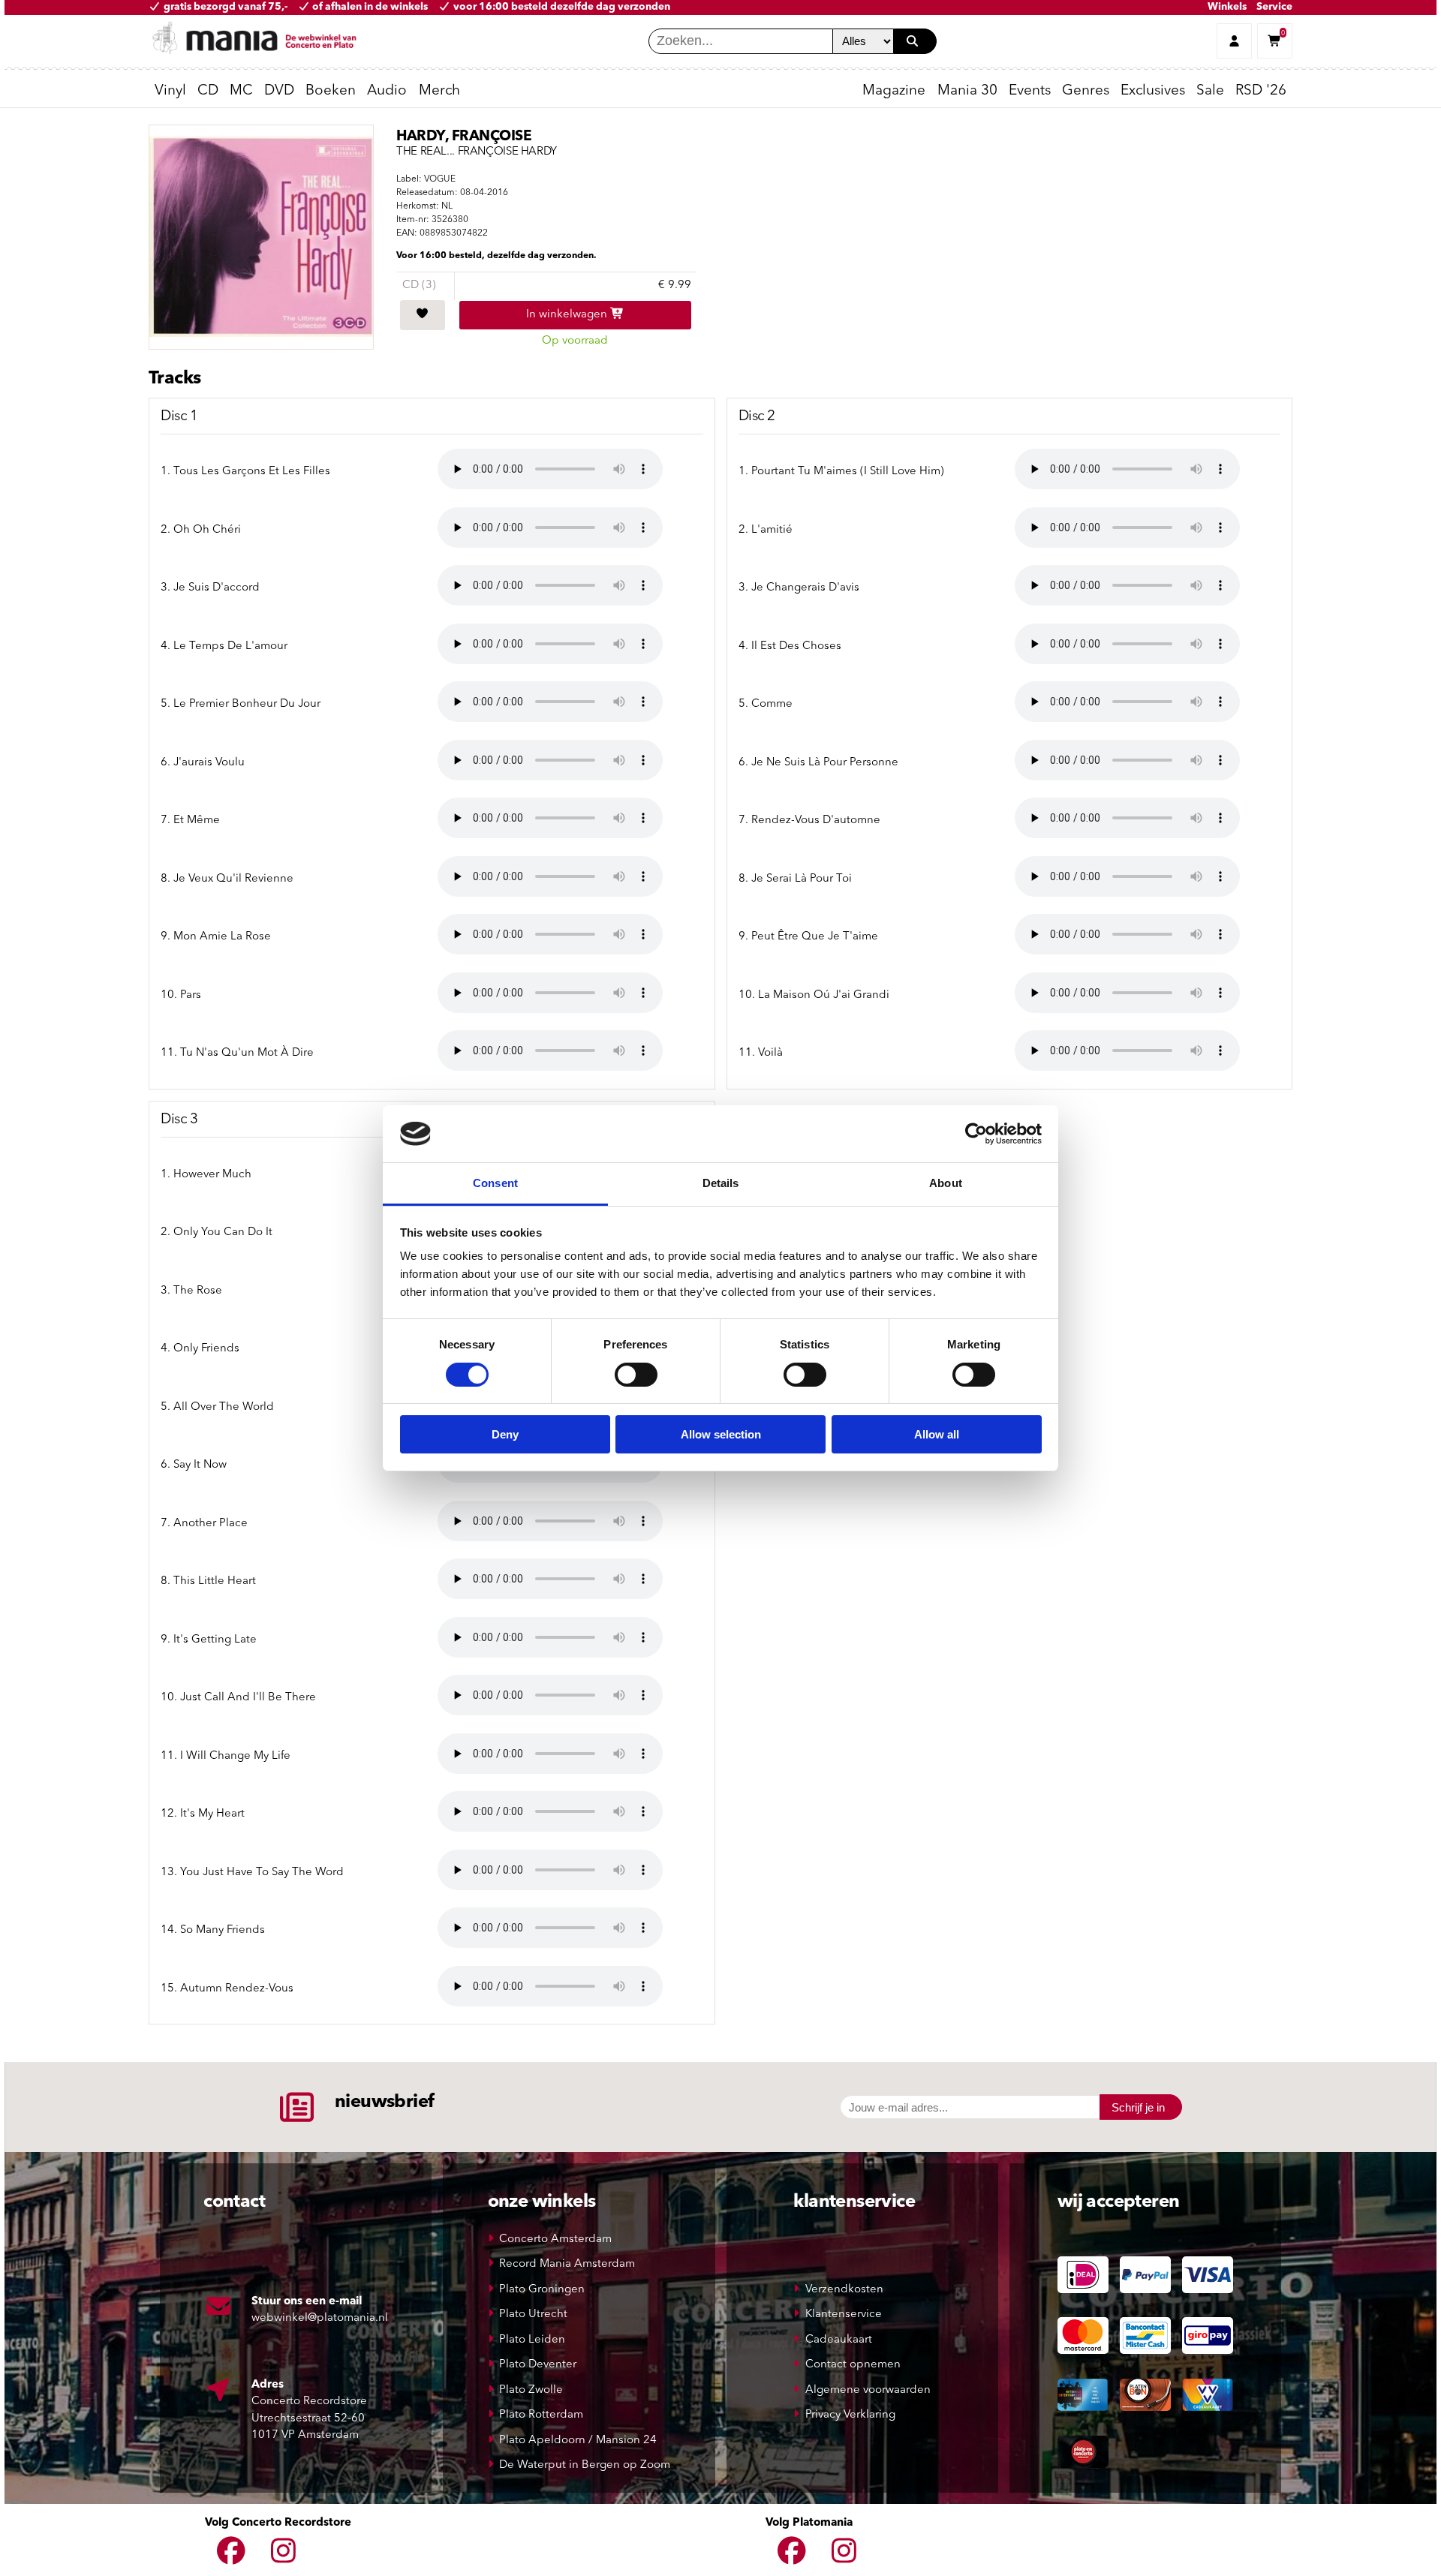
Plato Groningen (542, 2290)
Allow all (937, 1434)
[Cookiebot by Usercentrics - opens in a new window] (976, 1134)
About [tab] (946, 1183)
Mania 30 (967, 91)
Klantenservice (844, 2314)
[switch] (636, 1375)
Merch (439, 91)
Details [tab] (721, 1183)
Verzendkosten (844, 2290)
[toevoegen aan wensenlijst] (423, 315)
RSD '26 (1261, 91)
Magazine (894, 91)
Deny (505, 1434)
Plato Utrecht (533, 2314)
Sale (1210, 91)
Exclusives (1153, 91)
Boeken (331, 91)
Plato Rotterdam (541, 2415)
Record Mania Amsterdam (567, 2264)
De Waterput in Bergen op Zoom (585, 2465)
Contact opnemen (853, 2365)
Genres (1086, 91)
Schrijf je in (1138, 2107)
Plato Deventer (538, 2365)
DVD (279, 91)
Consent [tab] (495, 1183)
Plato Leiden (532, 2340)
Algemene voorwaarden (868, 2390)
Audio (387, 91)
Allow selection (721, 1434)
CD (208, 91)
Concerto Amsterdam (555, 2239)
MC (241, 91)
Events (1030, 91)
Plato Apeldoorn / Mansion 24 (578, 2441)
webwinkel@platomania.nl (320, 2318)
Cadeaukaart (839, 2340)
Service (1274, 7)
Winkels (1227, 7)
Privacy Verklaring (850, 2415)
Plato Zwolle (531, 2390)
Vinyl (170, 91)
